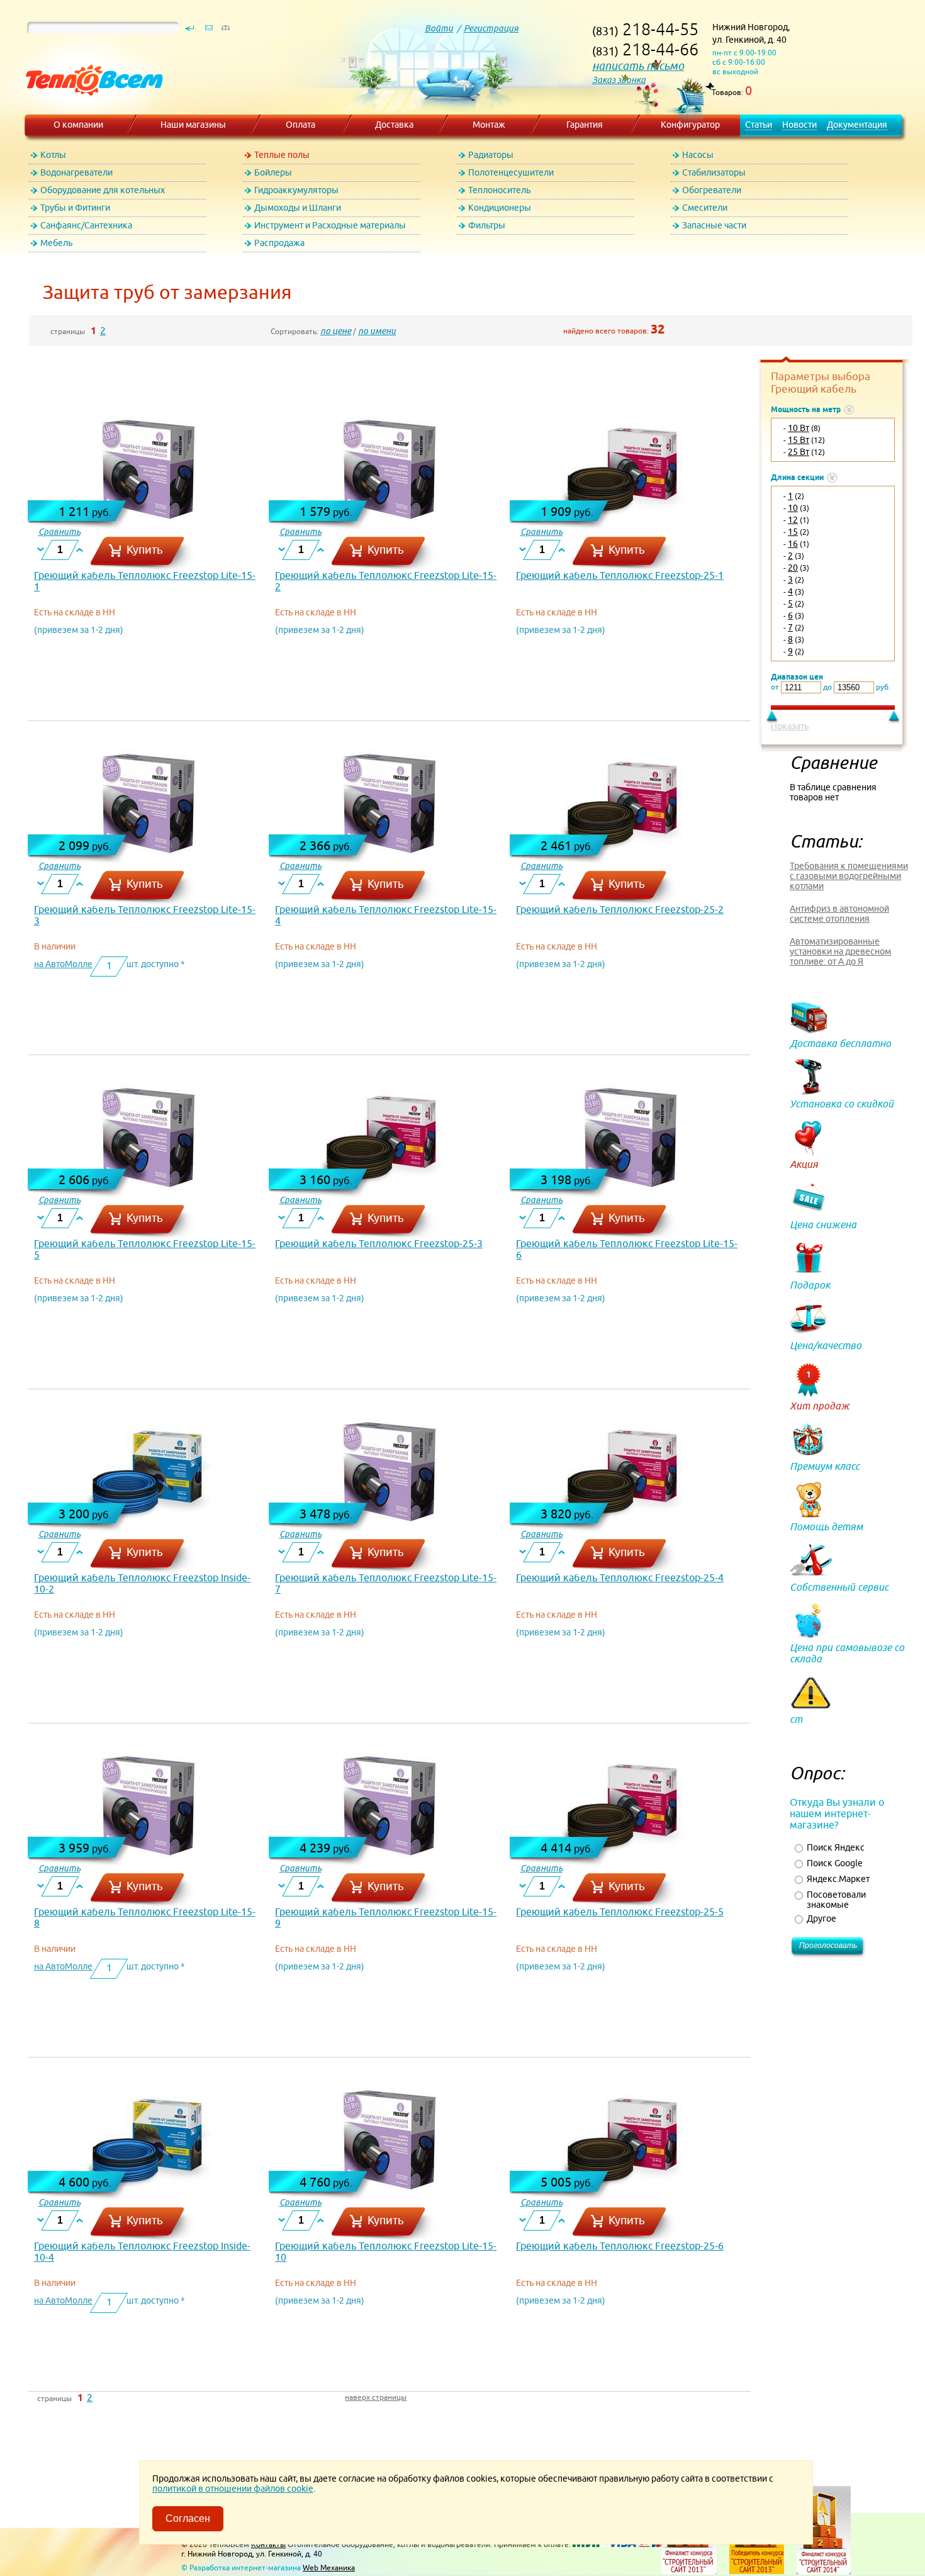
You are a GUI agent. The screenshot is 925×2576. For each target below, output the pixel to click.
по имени (377, 331)
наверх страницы (376, 2397)
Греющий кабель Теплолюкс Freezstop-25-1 (620, 575)
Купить (145, 550)
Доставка (394, 125)
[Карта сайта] (225, 31)
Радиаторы (491, 155)
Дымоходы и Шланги (298, 208)
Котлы (53, 155)
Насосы (698, 155)
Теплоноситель (499, 190)
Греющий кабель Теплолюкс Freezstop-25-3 (379, 1243)
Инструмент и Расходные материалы (330, 225)
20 (793, 568)
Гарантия (585, 125)
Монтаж (489, 125)
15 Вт (799, 440)
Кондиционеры (500, 208)
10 (793, 508)
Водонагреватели (76, 172)
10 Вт (799, 428)
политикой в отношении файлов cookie (233, 2489)
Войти (439, 28)
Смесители (705, 208)
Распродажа (279, 243)
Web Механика (329, 2568)
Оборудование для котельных (103, 190)
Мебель (56, 243)
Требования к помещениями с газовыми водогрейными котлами (849, 876)
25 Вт (799, 452)
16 (793, 544)
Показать (790, 726)
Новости (799, 125)
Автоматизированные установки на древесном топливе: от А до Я (840, 951)
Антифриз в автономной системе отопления (839, 914)
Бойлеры (273, 172)
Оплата (300, 125)
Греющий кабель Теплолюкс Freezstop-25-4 (620, 1577)
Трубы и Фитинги (75, 208)
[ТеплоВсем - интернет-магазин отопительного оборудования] (90, 108)
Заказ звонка (619, 80)
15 (793, 532)
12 (793, 520)
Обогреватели (712, 190)
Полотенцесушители (511, 172)
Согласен (188, 2518)
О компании (78, 125)
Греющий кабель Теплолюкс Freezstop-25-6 (620, 2246)
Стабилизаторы (714, 172)
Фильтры (487, 225)
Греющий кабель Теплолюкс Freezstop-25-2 (620, 909)
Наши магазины (193, 125)
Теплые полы (282, 155)
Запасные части (714, 225)
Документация (857, 125)
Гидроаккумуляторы (296, 190)
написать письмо (638, 66)
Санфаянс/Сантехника (86, 225)
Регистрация (491, 28)
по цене (336, 331)
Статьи (759, 125)
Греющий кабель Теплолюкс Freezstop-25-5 (620, 1912)
